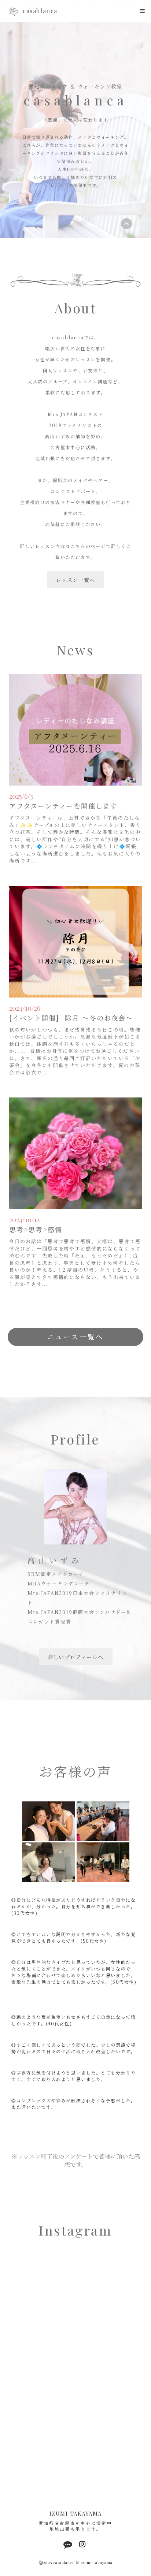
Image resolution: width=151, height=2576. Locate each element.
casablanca (40, 11)
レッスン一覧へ (75, 580)
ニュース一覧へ (75, 1337)
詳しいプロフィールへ (76, 1657)
